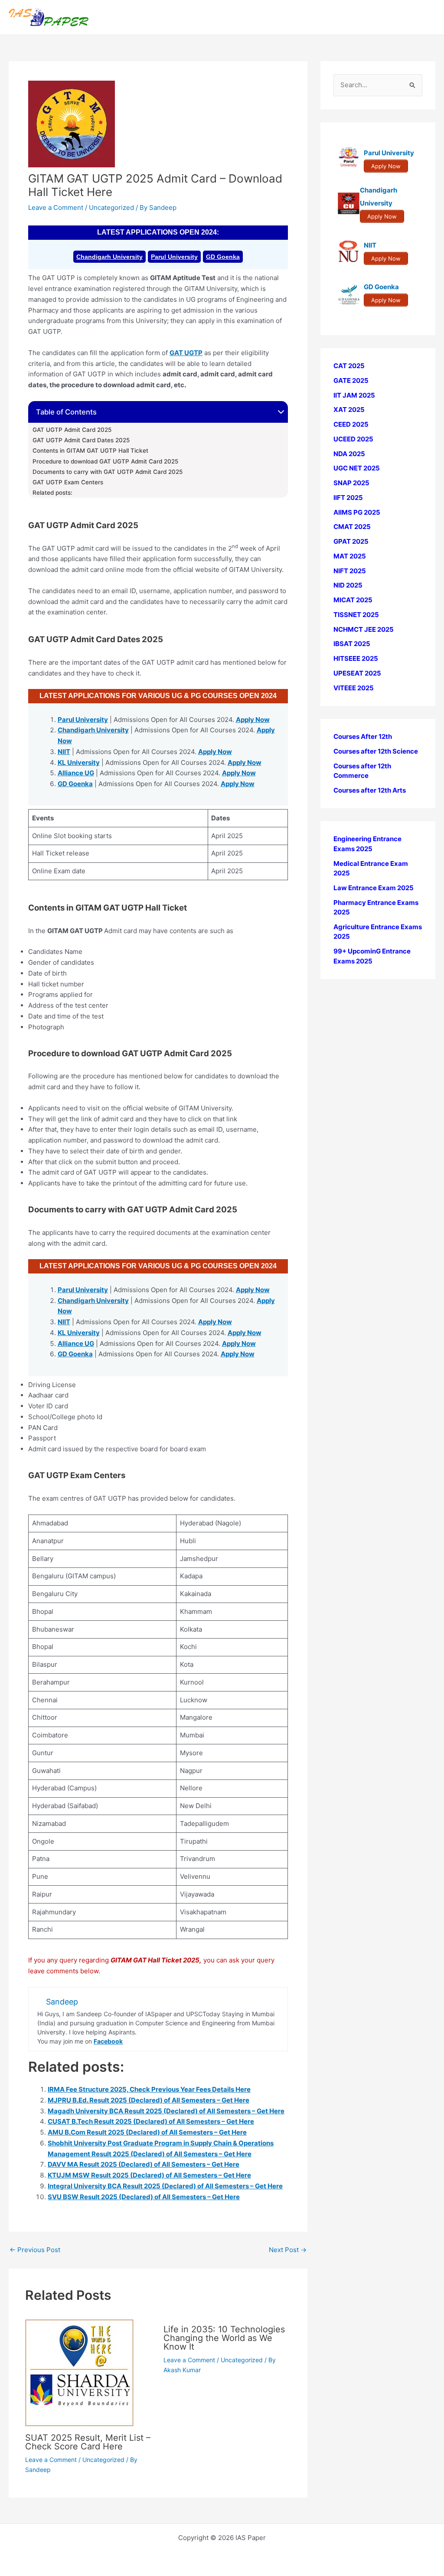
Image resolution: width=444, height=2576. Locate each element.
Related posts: (52, 493)
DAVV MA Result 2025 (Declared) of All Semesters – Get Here (144, 2164)
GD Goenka (223, 257)
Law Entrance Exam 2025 (374, 888)
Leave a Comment (56, 207)
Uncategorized (111, 207)
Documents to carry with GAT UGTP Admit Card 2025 (108, 472)
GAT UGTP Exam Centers (68, 482)
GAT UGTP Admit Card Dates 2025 (81, 440)
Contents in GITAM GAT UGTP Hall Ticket (90, 451)
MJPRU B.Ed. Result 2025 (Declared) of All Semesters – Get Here (149, 2100)
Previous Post (35, 2250)
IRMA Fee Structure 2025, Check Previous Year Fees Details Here (149, 2089)
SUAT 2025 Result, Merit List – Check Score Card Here (88, 2442)
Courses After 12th (363, 736)
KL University (79, 762)
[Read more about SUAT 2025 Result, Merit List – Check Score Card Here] (79, 2372)
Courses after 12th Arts (370, 790)
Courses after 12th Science (376, 751)
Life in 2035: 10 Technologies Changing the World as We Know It (224, 2338)
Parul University (174, 257)
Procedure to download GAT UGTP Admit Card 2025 (105, 461)
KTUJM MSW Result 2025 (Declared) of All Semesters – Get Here (149, 2175)
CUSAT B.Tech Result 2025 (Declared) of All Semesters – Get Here (151, 2121)
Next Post (288, 2250)
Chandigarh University (109, 257)
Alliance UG (76, 773)
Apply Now (253, 720)
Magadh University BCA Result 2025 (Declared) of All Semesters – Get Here (166, 2111)
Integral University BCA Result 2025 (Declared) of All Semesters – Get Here (165, 2186)
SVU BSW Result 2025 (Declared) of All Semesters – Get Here (144, 2197)
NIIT (64, 752)
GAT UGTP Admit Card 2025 (72, 430)
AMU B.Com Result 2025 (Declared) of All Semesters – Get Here (147, 2132)
